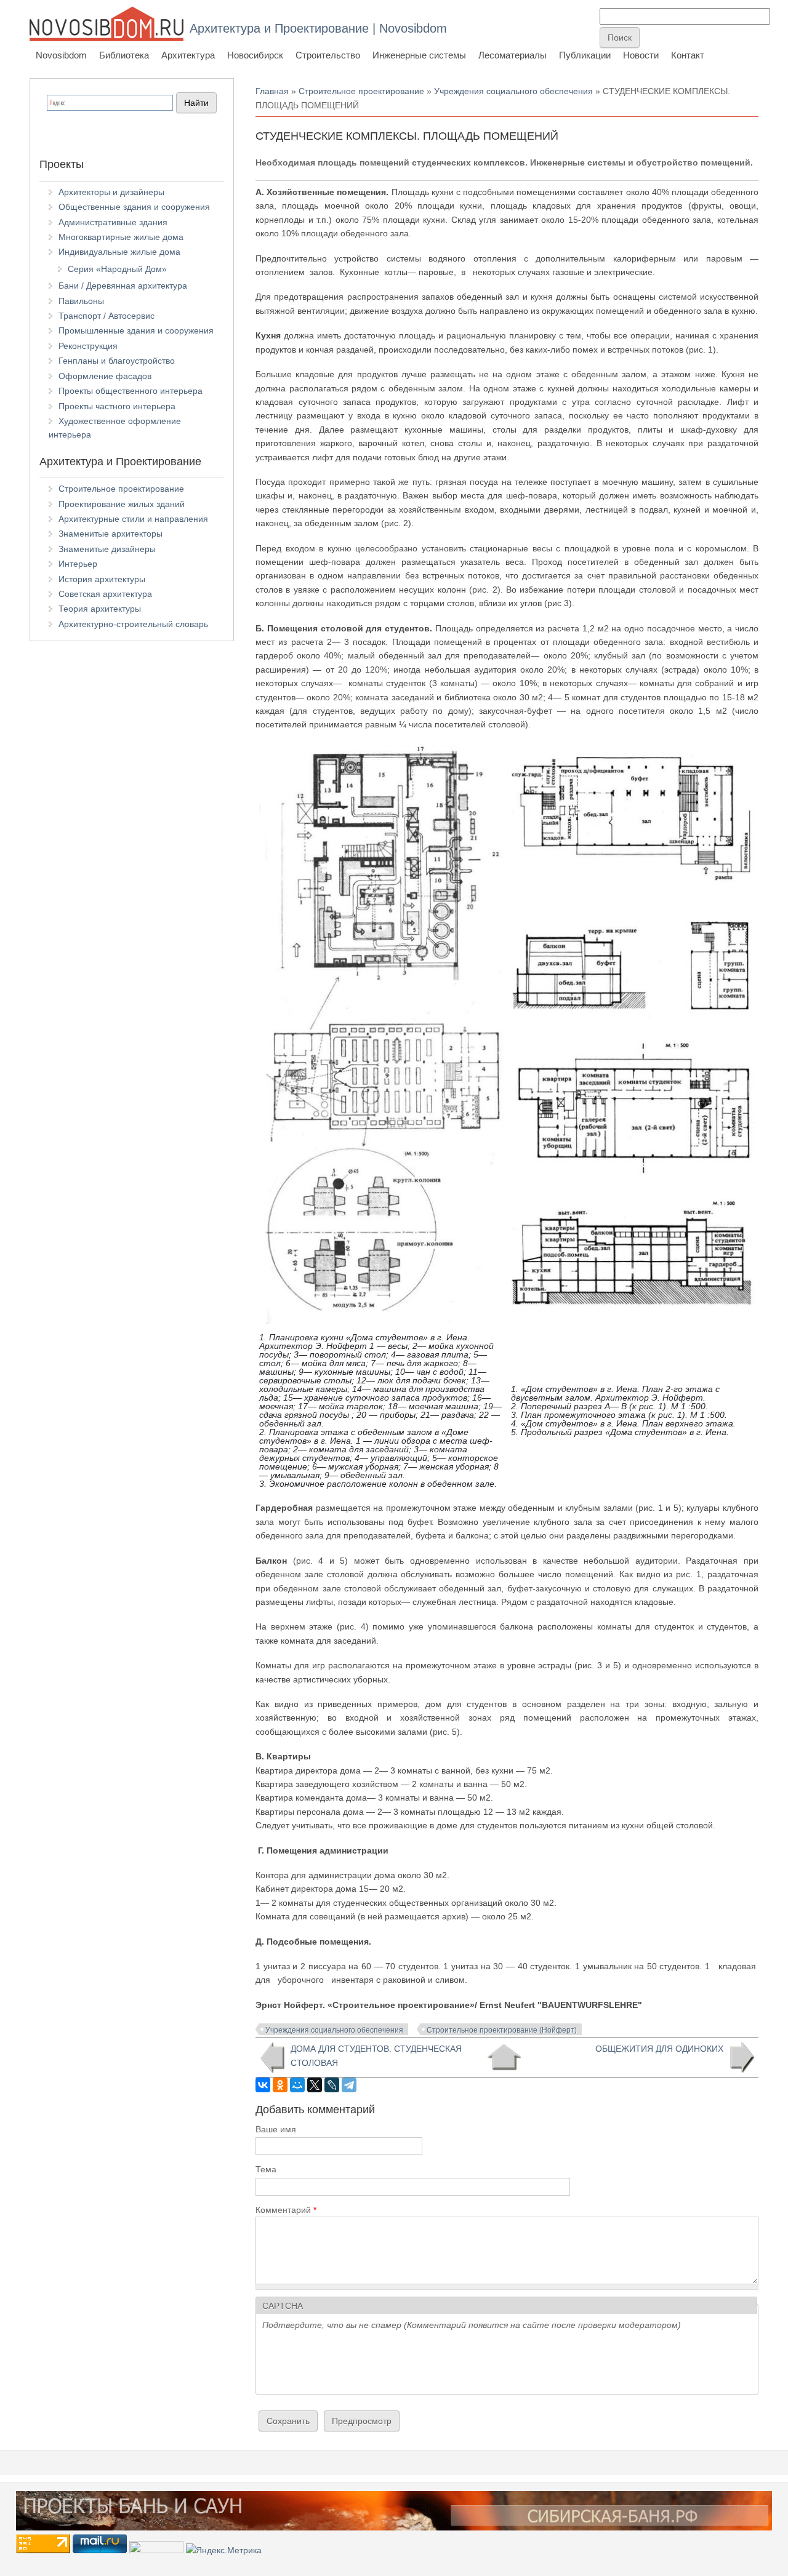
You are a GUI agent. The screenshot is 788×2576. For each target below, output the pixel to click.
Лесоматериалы (513, 55)
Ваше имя (276, 2129)
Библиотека (124, 55)
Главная (272, 91)
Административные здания (113, 222)
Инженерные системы (419, 55)
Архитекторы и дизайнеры (111, 192)
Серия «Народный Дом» (117, 269)
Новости (641, 55)
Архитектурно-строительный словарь (133, 624)
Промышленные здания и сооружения (136, 330)
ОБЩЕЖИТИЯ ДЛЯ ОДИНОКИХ (659, 2049)
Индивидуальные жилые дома (119, 252)
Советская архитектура (105, 594)
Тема (266, 2169)
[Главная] (107, 24)
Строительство (328, 55)
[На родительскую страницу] (504, 2057)
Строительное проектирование (361, 91)
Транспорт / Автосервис (107, 316)
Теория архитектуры (100, 609)
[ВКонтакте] (263, 2085)
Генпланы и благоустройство (117, 361)
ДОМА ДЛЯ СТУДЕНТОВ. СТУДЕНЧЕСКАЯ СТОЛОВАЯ (376, 2055)
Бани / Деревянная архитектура (123, 286)
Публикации (585, 55)
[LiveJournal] (332, 2085)
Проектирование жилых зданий (122, 504)
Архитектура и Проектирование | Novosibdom (318, 28)
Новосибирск (255, 55)
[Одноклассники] (280, 2085)
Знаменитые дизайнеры (107, 549)
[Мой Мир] (297, 2085)
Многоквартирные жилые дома (121, 237)
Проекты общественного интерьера (131, 391)
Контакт (688, 55)
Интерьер (78, 564)
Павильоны (81, 301)
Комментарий (286, 2210)
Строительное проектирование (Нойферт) (502, 2030)
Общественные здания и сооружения (134, 207)
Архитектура (188, 55)
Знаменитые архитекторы (111, 534)
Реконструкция (88, 346)
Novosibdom (61, 55)
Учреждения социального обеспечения (513, 91)
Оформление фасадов (105, 376)
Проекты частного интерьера (117, 406)
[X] (315, 2085)
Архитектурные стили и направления (133, 519)
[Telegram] (349, 2085)
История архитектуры (102, 579)
